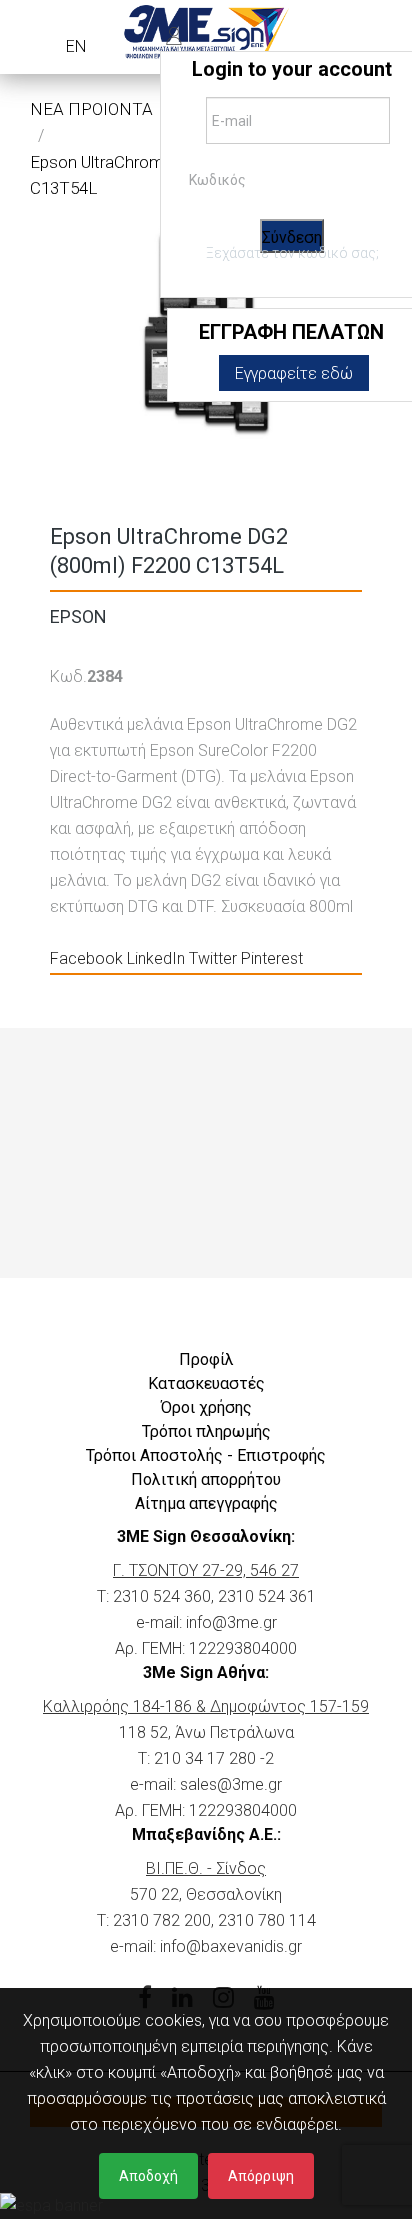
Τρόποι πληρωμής (206, 1431)
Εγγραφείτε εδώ (294, 373)
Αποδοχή (148, 2176)
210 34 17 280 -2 (214, 1758)
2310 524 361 (267, 1596)
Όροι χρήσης (206, 1407)
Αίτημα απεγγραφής (206, 1503)
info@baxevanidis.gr (231, 1946)
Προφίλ (206, 1359)
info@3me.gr (231, 1622)
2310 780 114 (267, 1920)
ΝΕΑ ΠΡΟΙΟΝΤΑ (91, 109)
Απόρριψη (261, 2176)
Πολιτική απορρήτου (206, 1479)
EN (76, 46)
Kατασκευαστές (206, 1383)
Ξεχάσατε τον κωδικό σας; (292, 253)
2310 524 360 (162, 1596)
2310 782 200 (162, 1920)
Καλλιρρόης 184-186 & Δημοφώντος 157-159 (206, 1706)
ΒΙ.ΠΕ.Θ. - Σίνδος (206, 1868)
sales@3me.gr (231, 1784)
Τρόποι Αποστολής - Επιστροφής (206, 1455)
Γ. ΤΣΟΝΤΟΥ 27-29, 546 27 (206, 1570)
